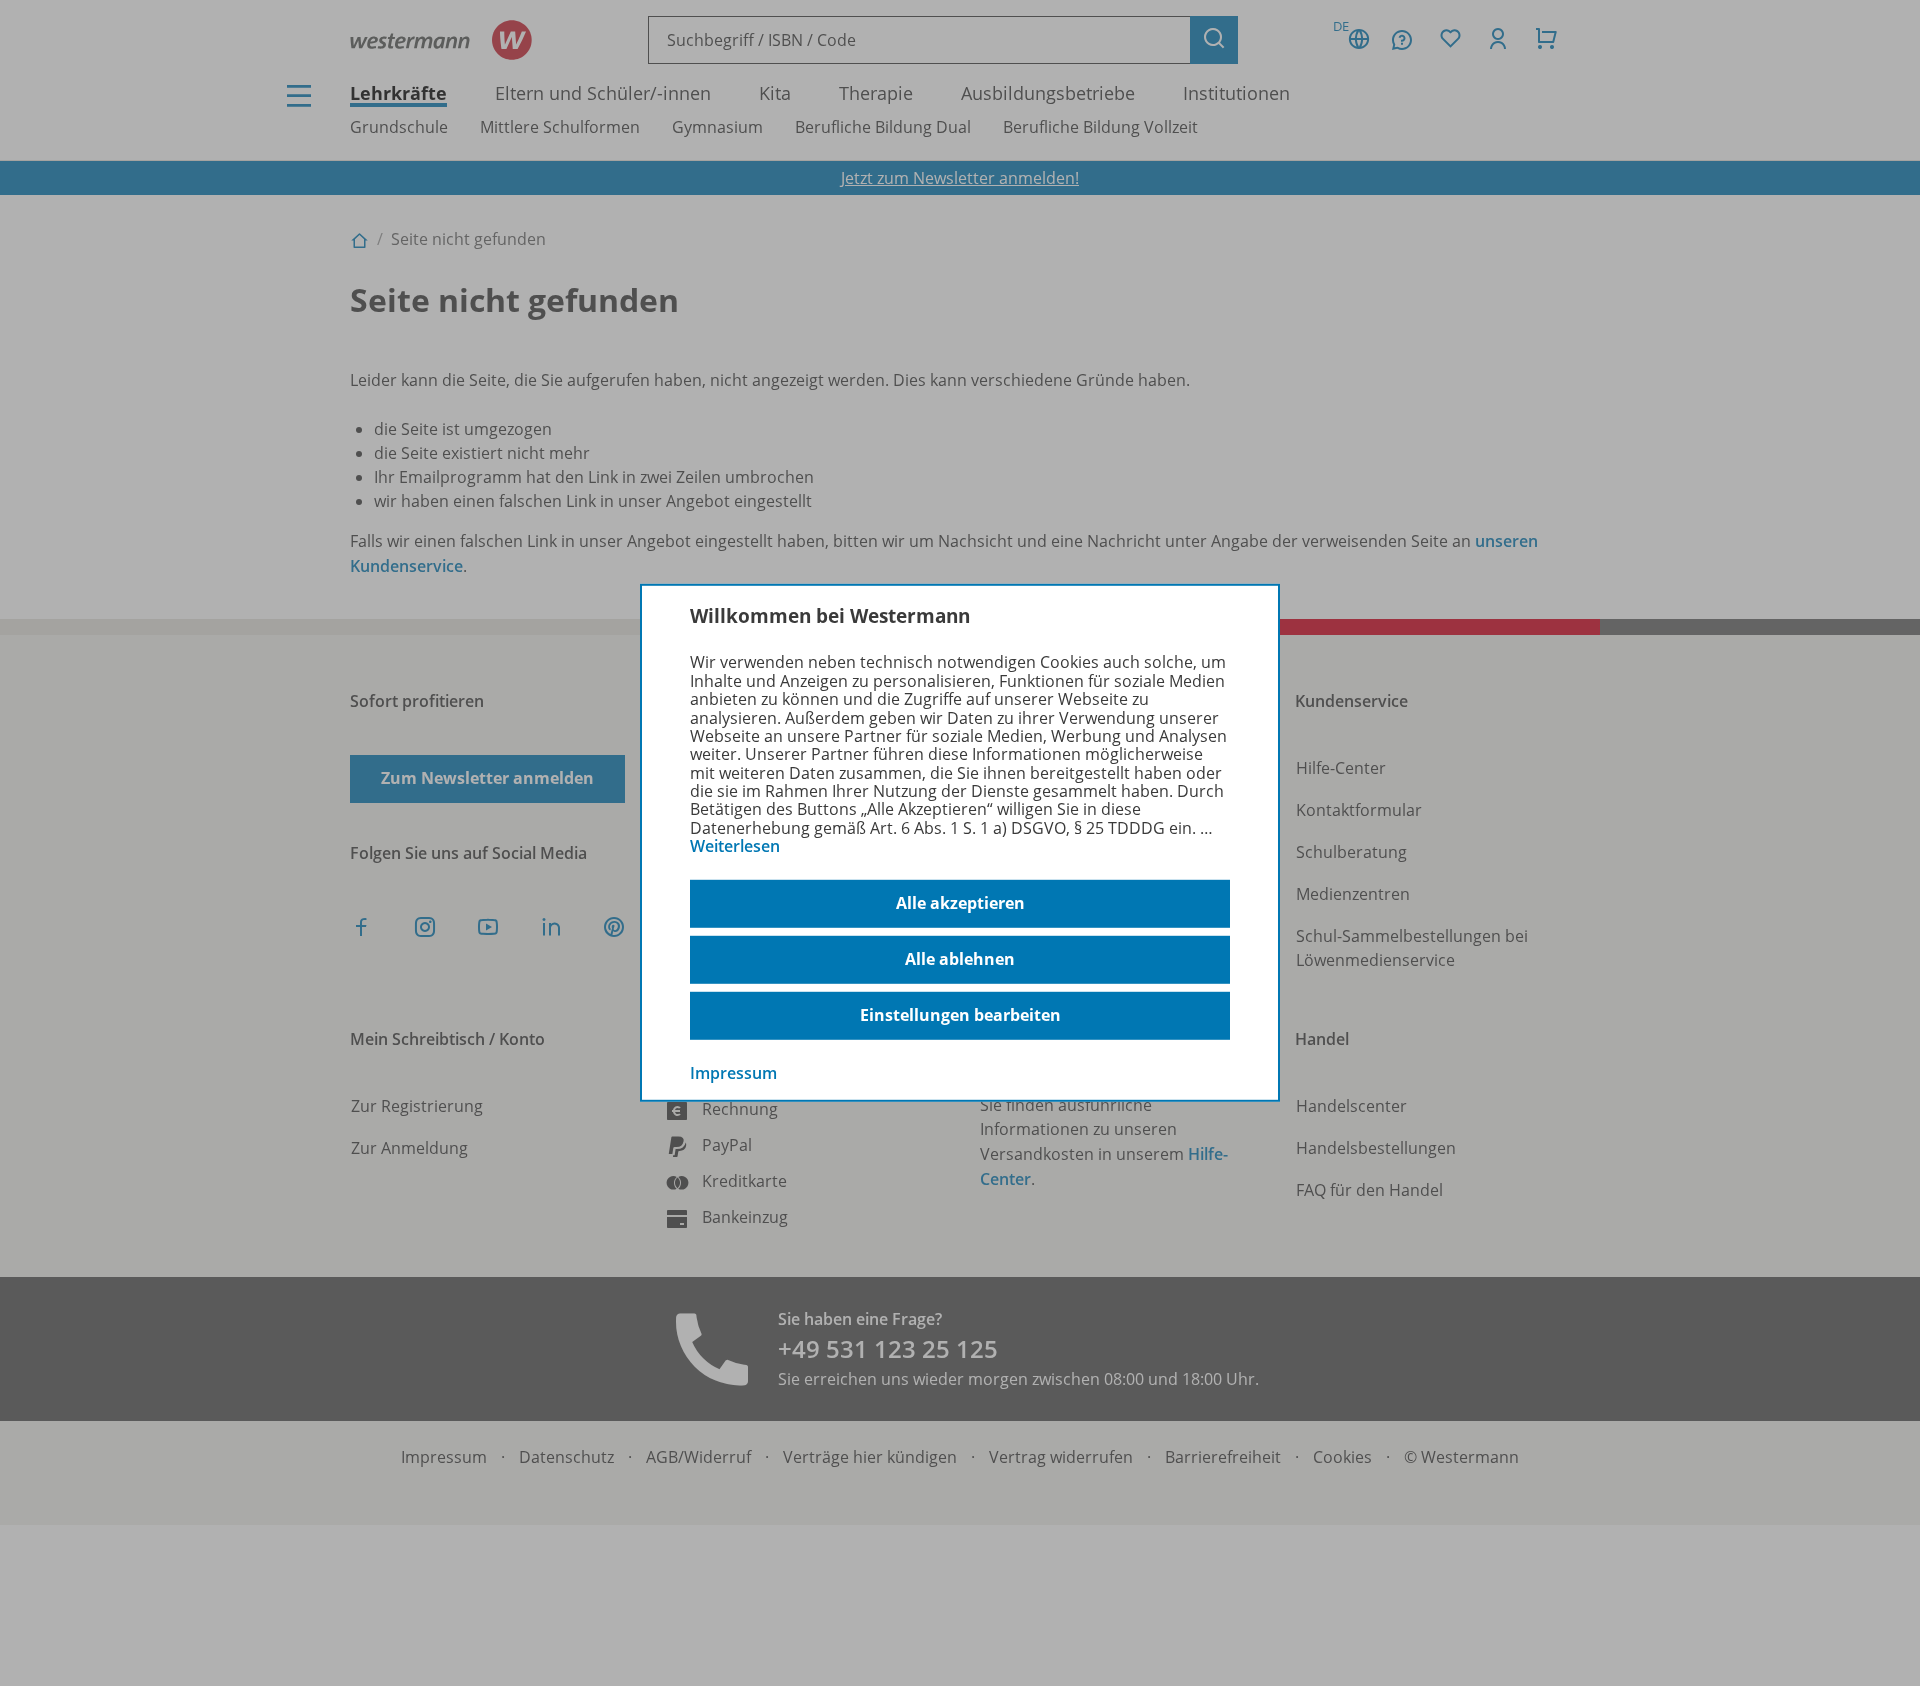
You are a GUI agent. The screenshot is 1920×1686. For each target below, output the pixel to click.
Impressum (733, 1072)
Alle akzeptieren (960, 903)
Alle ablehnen (960, 959)
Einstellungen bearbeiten (960, 1015)
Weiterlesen (735, 846)
